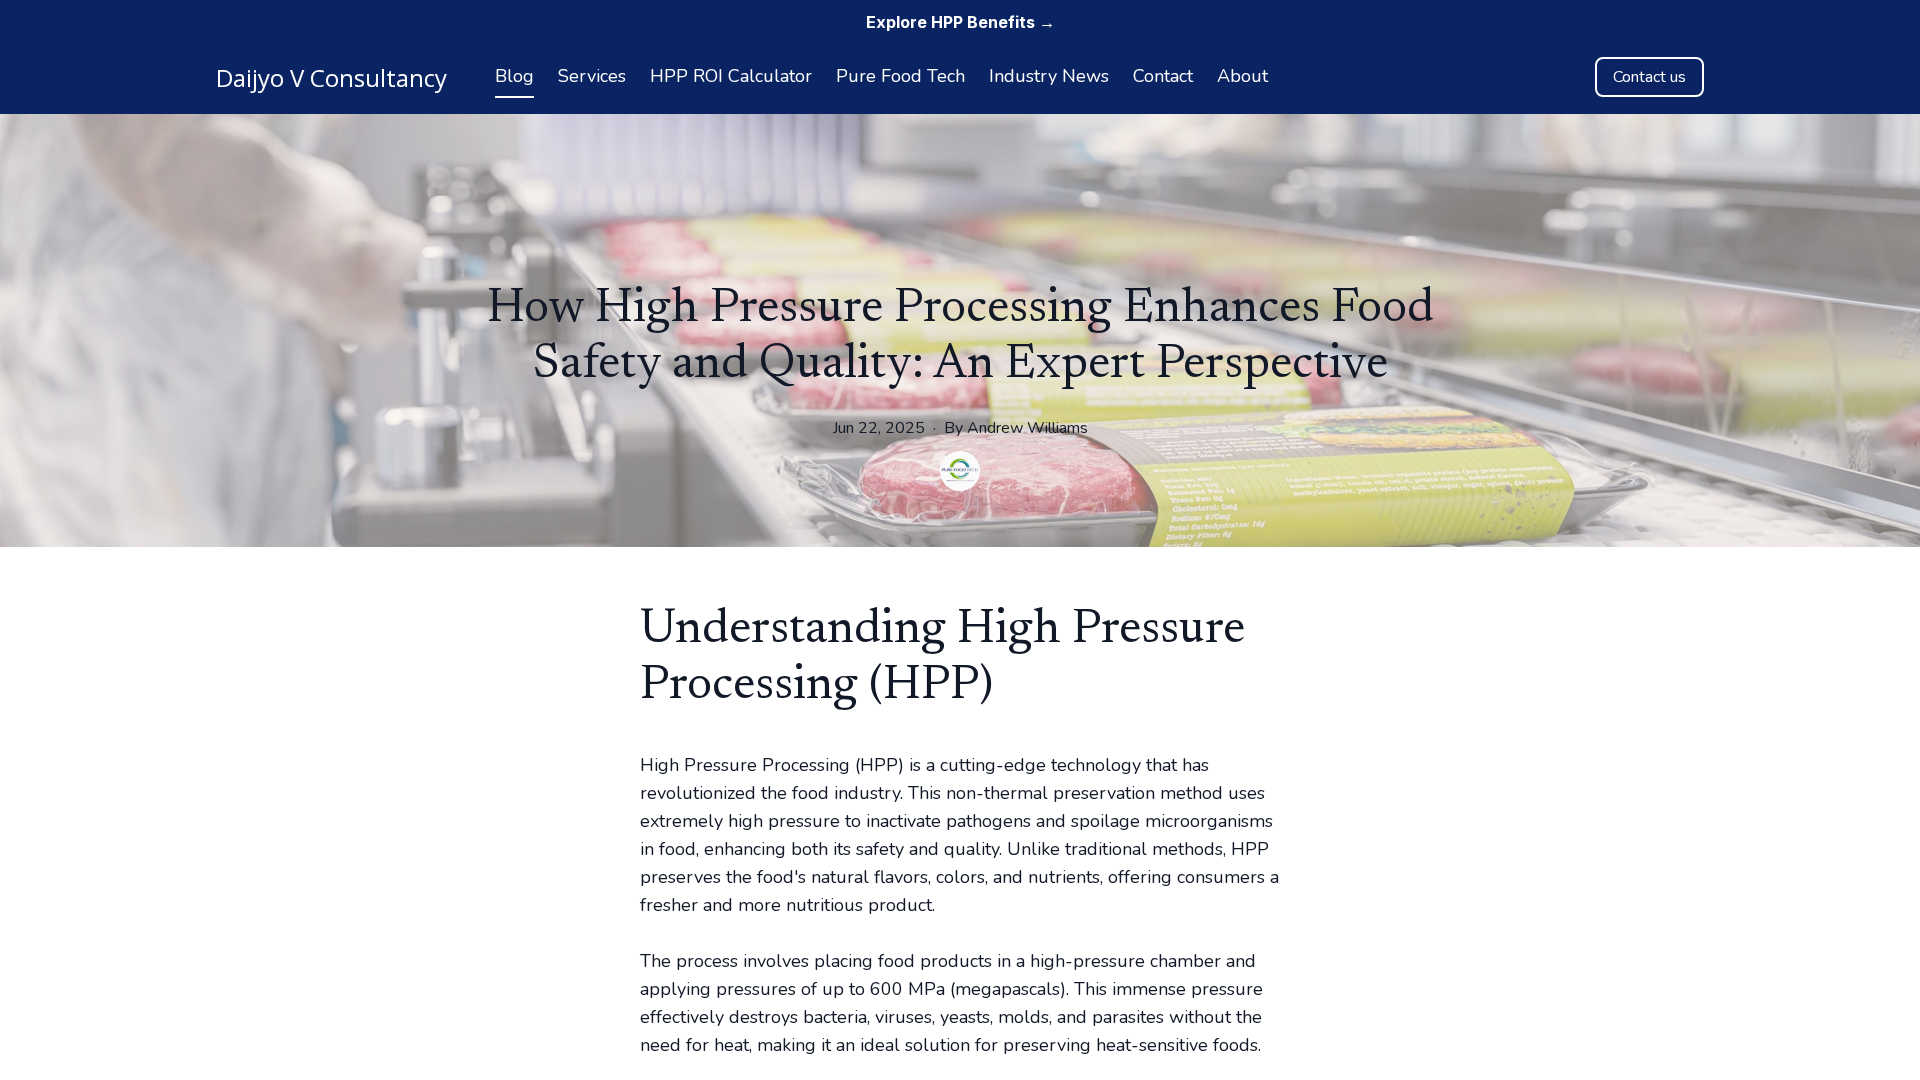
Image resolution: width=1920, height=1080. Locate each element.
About (1242, 76)
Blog (514, 76)
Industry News (1049, 76)
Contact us (1649, 77)
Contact (1163, 76)
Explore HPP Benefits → (960, 22)
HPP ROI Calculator (731, 76)
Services (592, 76)
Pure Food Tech (900, 76)
